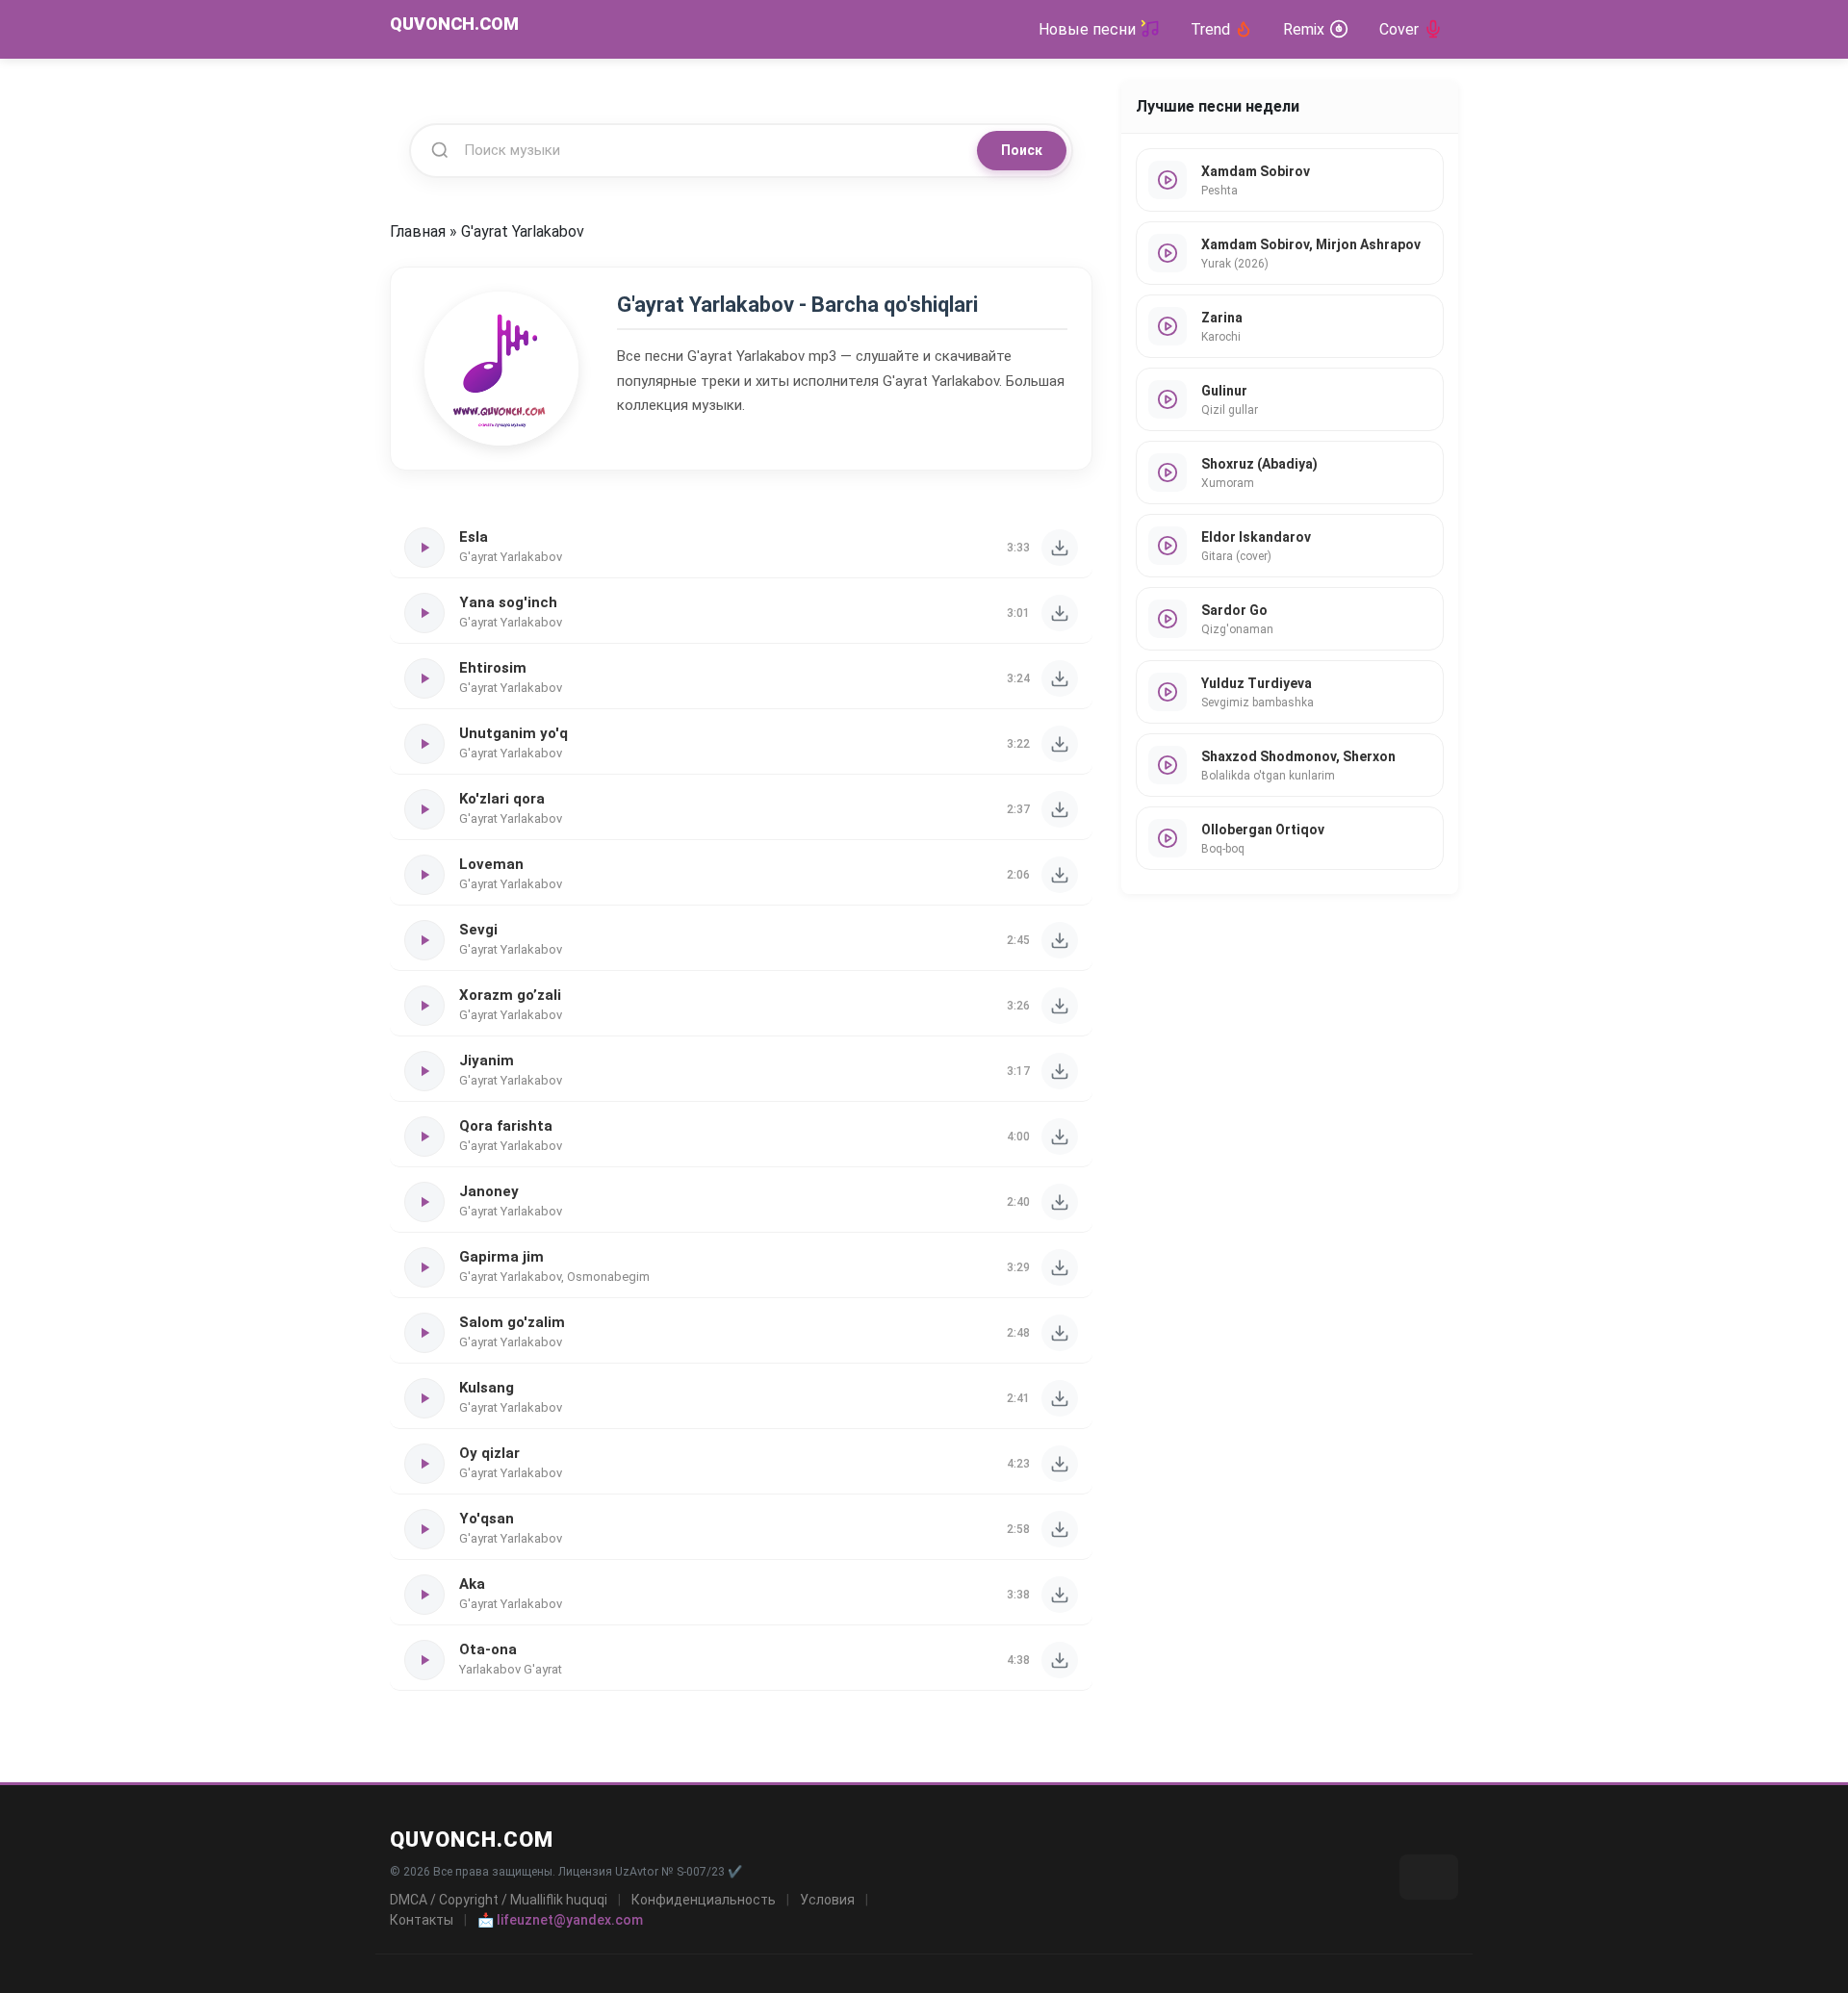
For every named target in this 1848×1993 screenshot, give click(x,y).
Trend (1210, 29)
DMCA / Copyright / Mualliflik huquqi (499, 1900)
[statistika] (1429, 1877)
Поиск (1022, 150)
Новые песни (1087, 29)
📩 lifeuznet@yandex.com (560, 1920)
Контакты (422, 1920)
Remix (1304, 29)
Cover (1399, 29)
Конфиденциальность (704, 1900)
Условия (827, 1900)
